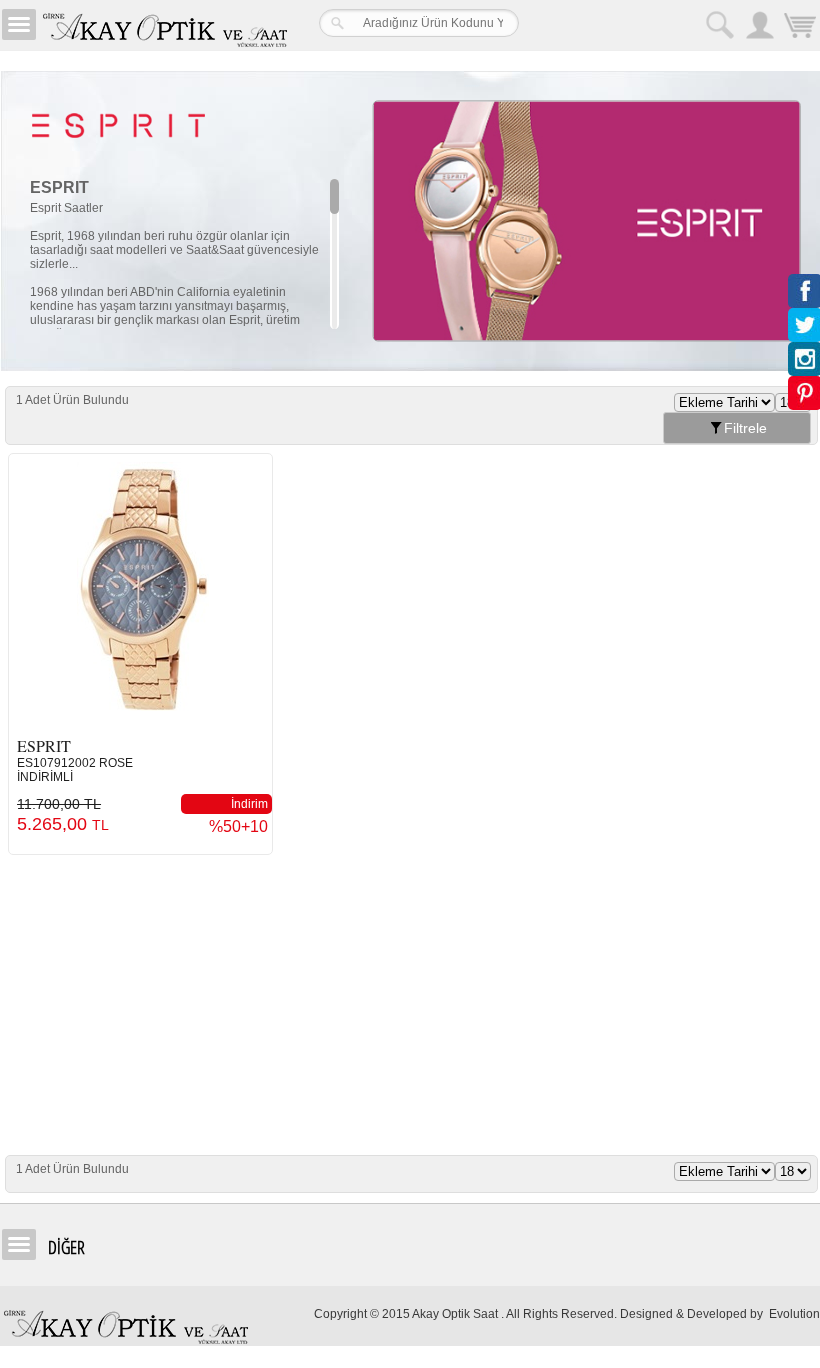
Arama (720, 25)
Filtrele (745, 428)
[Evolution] (767, 1314)
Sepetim (800, 27)
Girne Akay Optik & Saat (164, 25)
